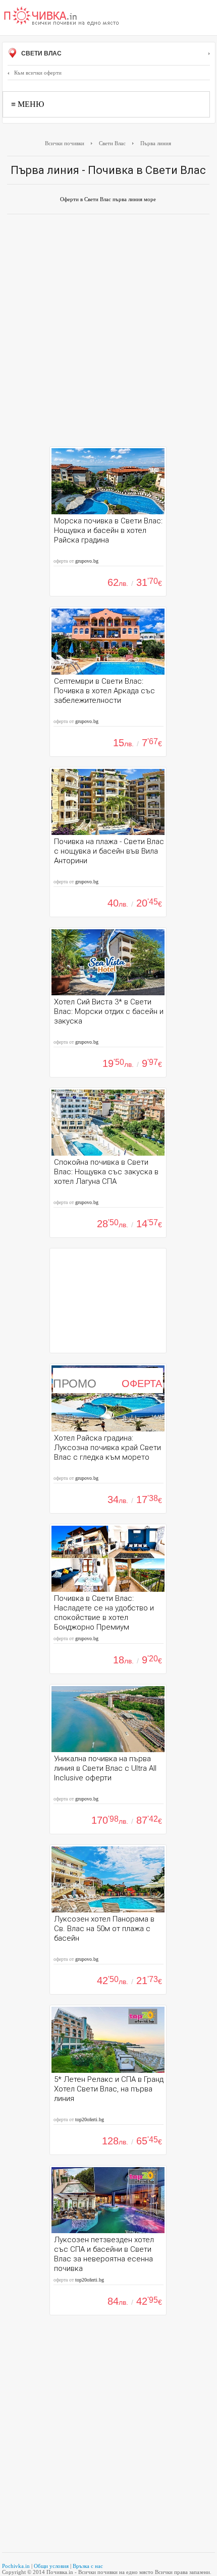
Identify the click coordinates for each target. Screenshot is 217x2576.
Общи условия (51, 2566)
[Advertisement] (108, 333)
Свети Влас (41, 53)
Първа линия (156, 143)
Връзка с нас (88, 2566)
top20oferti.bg (90, 2119)
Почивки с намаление (62, 17)
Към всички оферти (38, 73)
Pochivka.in (16, 2566)
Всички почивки (65, 143)
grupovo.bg (87, 561)
